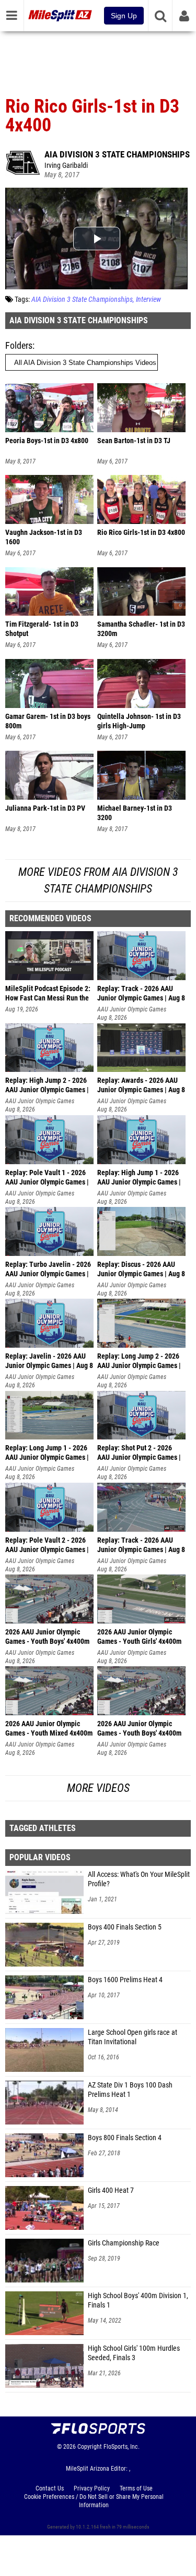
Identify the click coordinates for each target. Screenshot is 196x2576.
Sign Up (124, 16)
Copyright (90, 2447)
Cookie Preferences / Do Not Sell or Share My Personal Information (94, 2501)
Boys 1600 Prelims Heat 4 (125, 1980)
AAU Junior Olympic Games (132, 1009)
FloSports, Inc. (122, 2447)
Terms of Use (136, 2488)
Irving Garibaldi (66, 166)
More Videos (98, 1788)
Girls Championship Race (124, 2243)
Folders (19, 345)
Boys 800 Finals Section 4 (125, 2138)
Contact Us (50, 2488)
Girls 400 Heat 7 (111, 2190)
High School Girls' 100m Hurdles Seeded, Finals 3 (134, 2353)
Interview (148, 300)
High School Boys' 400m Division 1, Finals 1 (138, 2300)
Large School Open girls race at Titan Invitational (132, 2037)
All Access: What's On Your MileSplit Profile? (139, 1879)
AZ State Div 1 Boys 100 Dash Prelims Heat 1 (130, 2090)
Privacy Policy (92, 2488)
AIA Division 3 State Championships (117, 154)
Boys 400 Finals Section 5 (125, 1927)
